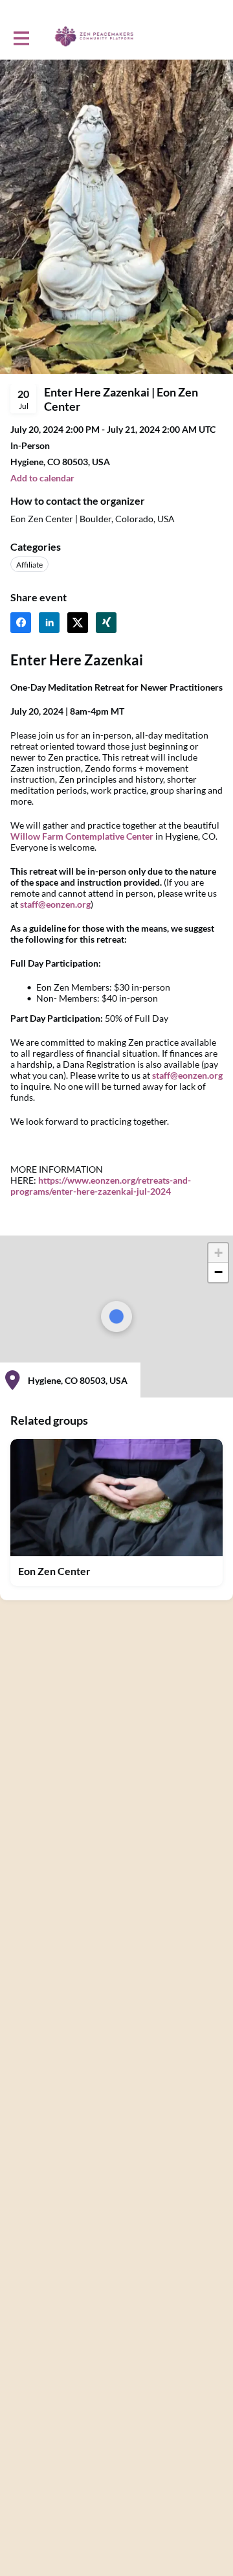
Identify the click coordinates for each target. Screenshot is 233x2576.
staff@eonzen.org (55, 904)
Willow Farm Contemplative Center (82, 836)
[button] (218, 1253)
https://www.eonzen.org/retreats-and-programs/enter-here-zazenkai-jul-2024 (101, 1186)
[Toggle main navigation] (21, 37)
